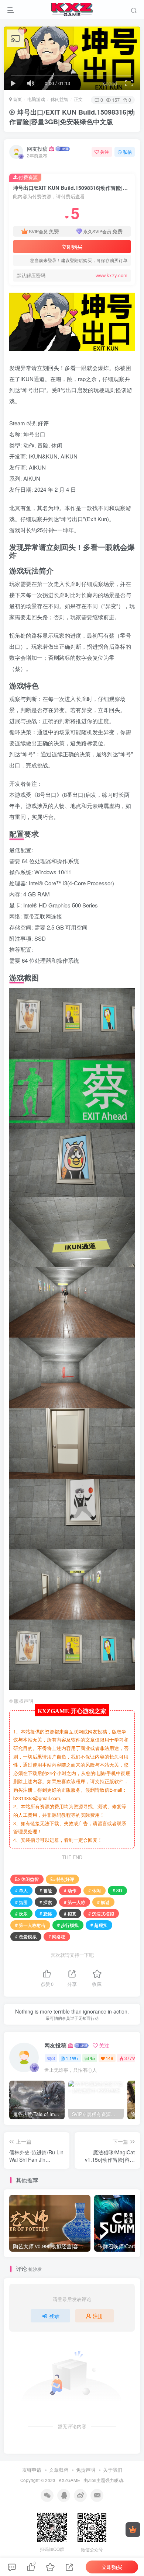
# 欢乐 (21, 1913)
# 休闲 (95, 1890)
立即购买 (72, 247)
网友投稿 (37, 149)
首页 (17, 99)
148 (109, 2058)
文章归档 (59, 2470)
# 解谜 (103, 1902)
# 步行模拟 (68, 1925)
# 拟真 (70, 1913)
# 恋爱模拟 (26, 1936)
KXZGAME (69, 2480)
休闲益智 (59, 99)
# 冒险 (46, 1890)
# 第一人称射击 (30, 1925)
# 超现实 (99, 1925)
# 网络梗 (57, 1936)
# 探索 (46, 1902)
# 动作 (70, 1890)
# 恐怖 (46, 1913)
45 (92, 2058)
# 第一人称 (75, 1902)
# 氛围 (21, 1902)
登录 (54, 2316)
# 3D (117, 1890)
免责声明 (86, 2470)
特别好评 (65, 1879)
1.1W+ (72, 2058)
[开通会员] (133, 2530)
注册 (98, 2316)
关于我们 (113, 2470)
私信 (127, 152)
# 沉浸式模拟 (101, 1913)
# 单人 (21, 1890)
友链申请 (32, 2470)
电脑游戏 (36, 99)
